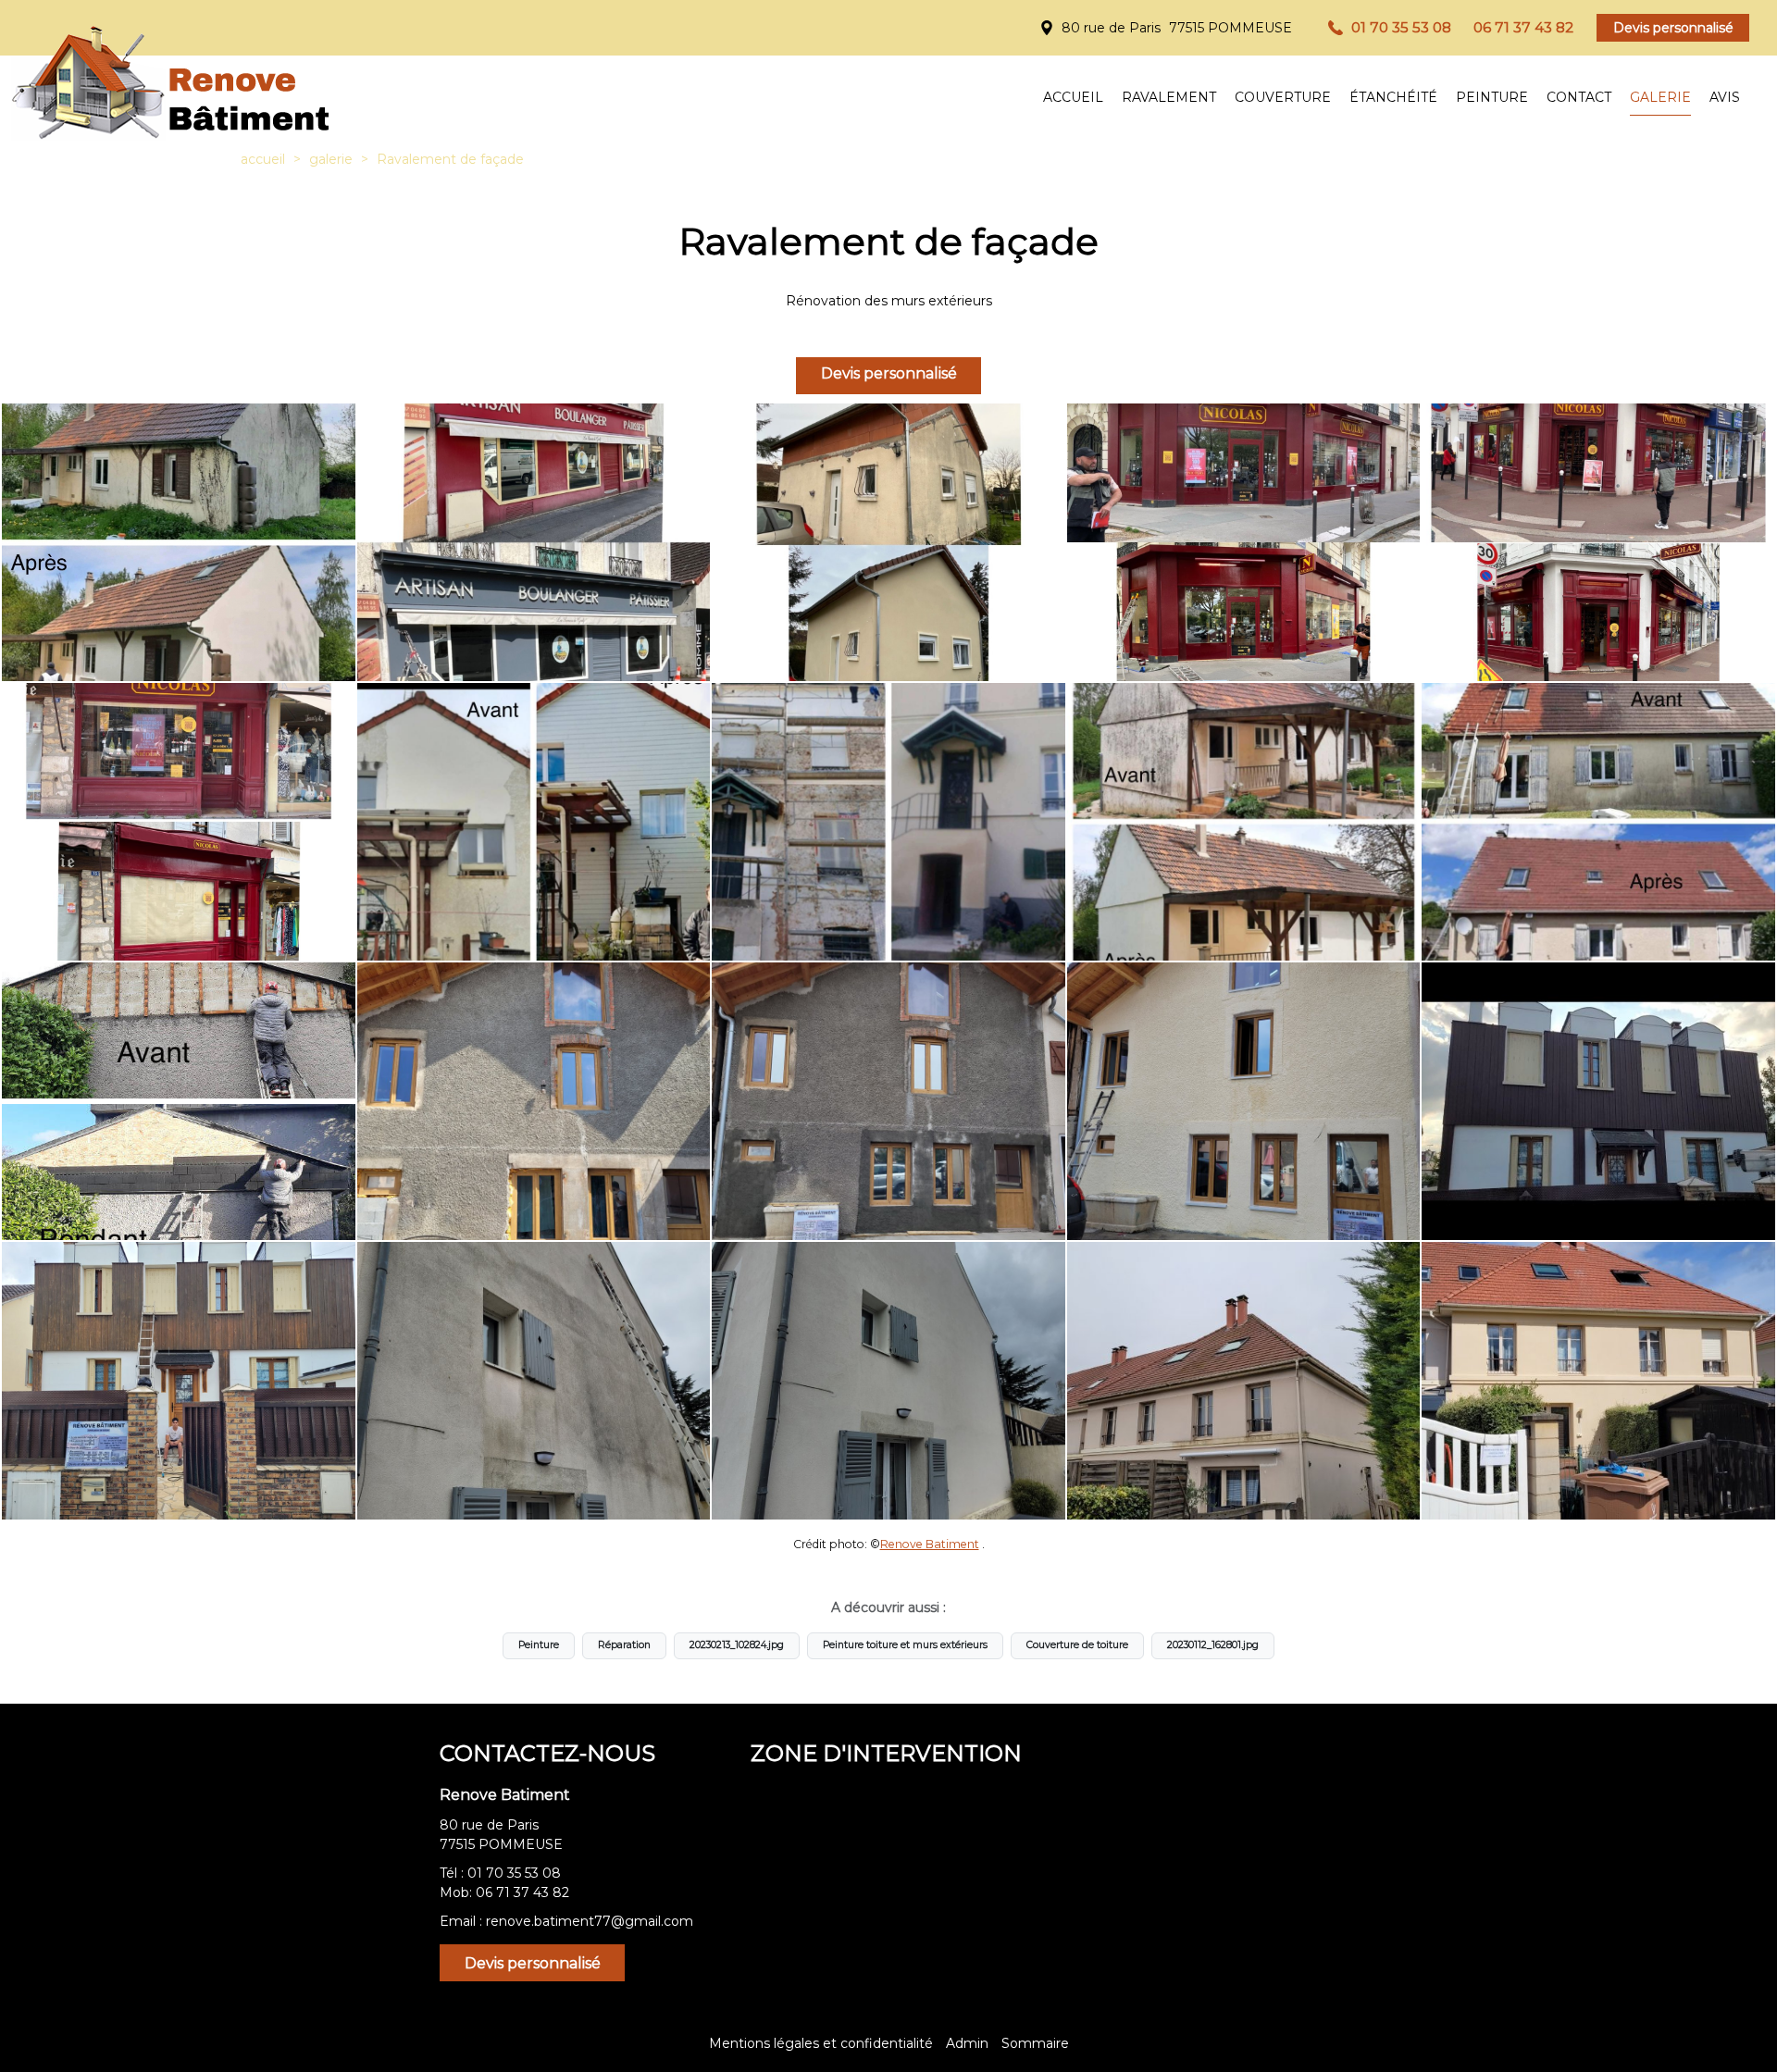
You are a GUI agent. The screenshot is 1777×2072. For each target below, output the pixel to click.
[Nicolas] (1244, 542)
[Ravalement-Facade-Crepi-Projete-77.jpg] (888, 822)
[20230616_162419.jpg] (534, 1101)
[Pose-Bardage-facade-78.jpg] (534, 822)
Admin (967, 2043)
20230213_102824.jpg (737, 1645)
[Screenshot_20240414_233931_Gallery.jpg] (1598, 1381)
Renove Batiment (930, 1544)
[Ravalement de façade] (179, 542)
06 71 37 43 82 (522, 1892)
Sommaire (1035, 2043)
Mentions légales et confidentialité (821, 2043)
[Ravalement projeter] (888, 542)
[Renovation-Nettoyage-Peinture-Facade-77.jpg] (1598, 822)
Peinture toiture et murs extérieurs (905, 1645)
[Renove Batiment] (167, 74)
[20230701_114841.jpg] (888, 1101)
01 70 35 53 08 (514, 1873)
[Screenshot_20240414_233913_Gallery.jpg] (1244, 1381)
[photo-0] (534, 542)
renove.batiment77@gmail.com (590, 1921)
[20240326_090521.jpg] (534, 1381)
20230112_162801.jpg (1213, 1645)
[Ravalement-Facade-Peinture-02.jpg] (1244, 822)
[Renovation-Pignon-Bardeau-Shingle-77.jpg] (179, 1101)
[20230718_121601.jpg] (1244, 1101)
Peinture (539, 1645)
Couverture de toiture (1077, 1645)
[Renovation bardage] (1598, 1101)
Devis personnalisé (1673, 28)
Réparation (624, 1645)
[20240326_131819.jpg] (888, 1381)
